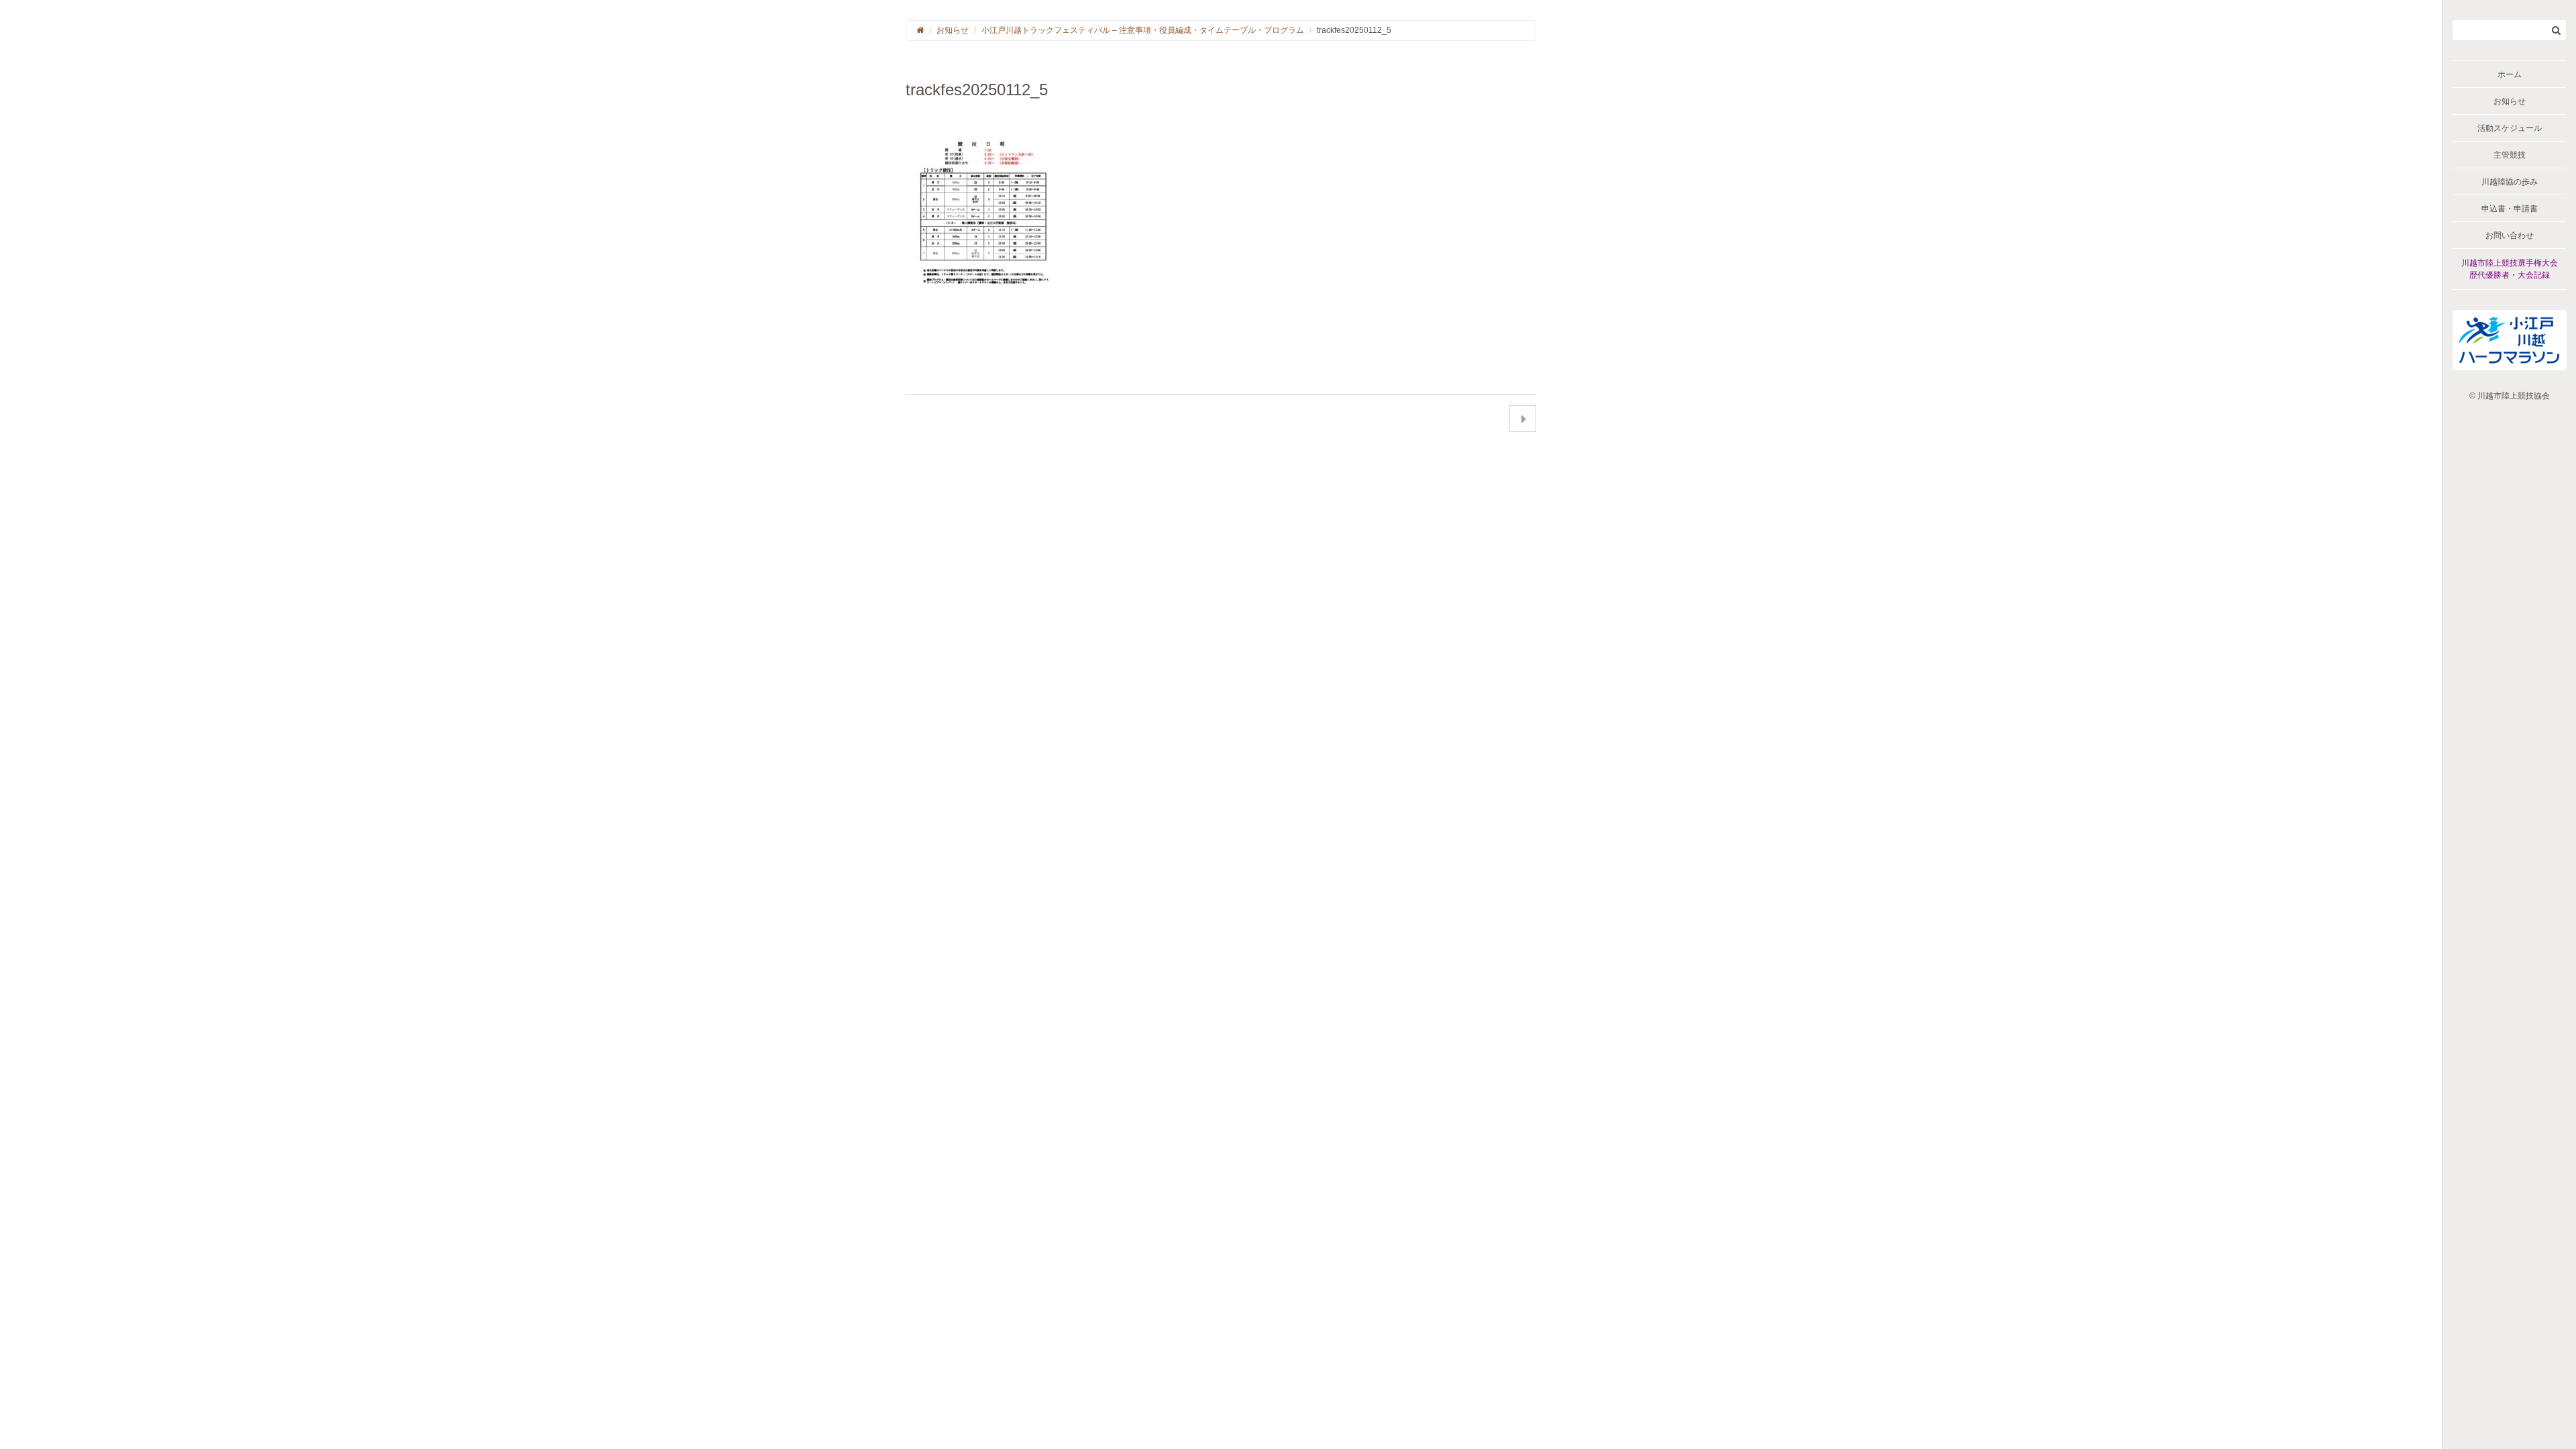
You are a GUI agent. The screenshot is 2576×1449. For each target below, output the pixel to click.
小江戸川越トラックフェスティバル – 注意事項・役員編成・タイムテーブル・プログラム (1143, 30)
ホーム (2510, 74)
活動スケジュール (2510, 128)
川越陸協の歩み (2510, 182)
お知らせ (2510, 101)
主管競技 (2510, 155)
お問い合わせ (2510, 235)
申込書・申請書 (2510, 209)
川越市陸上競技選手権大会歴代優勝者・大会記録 (2510, 269)
